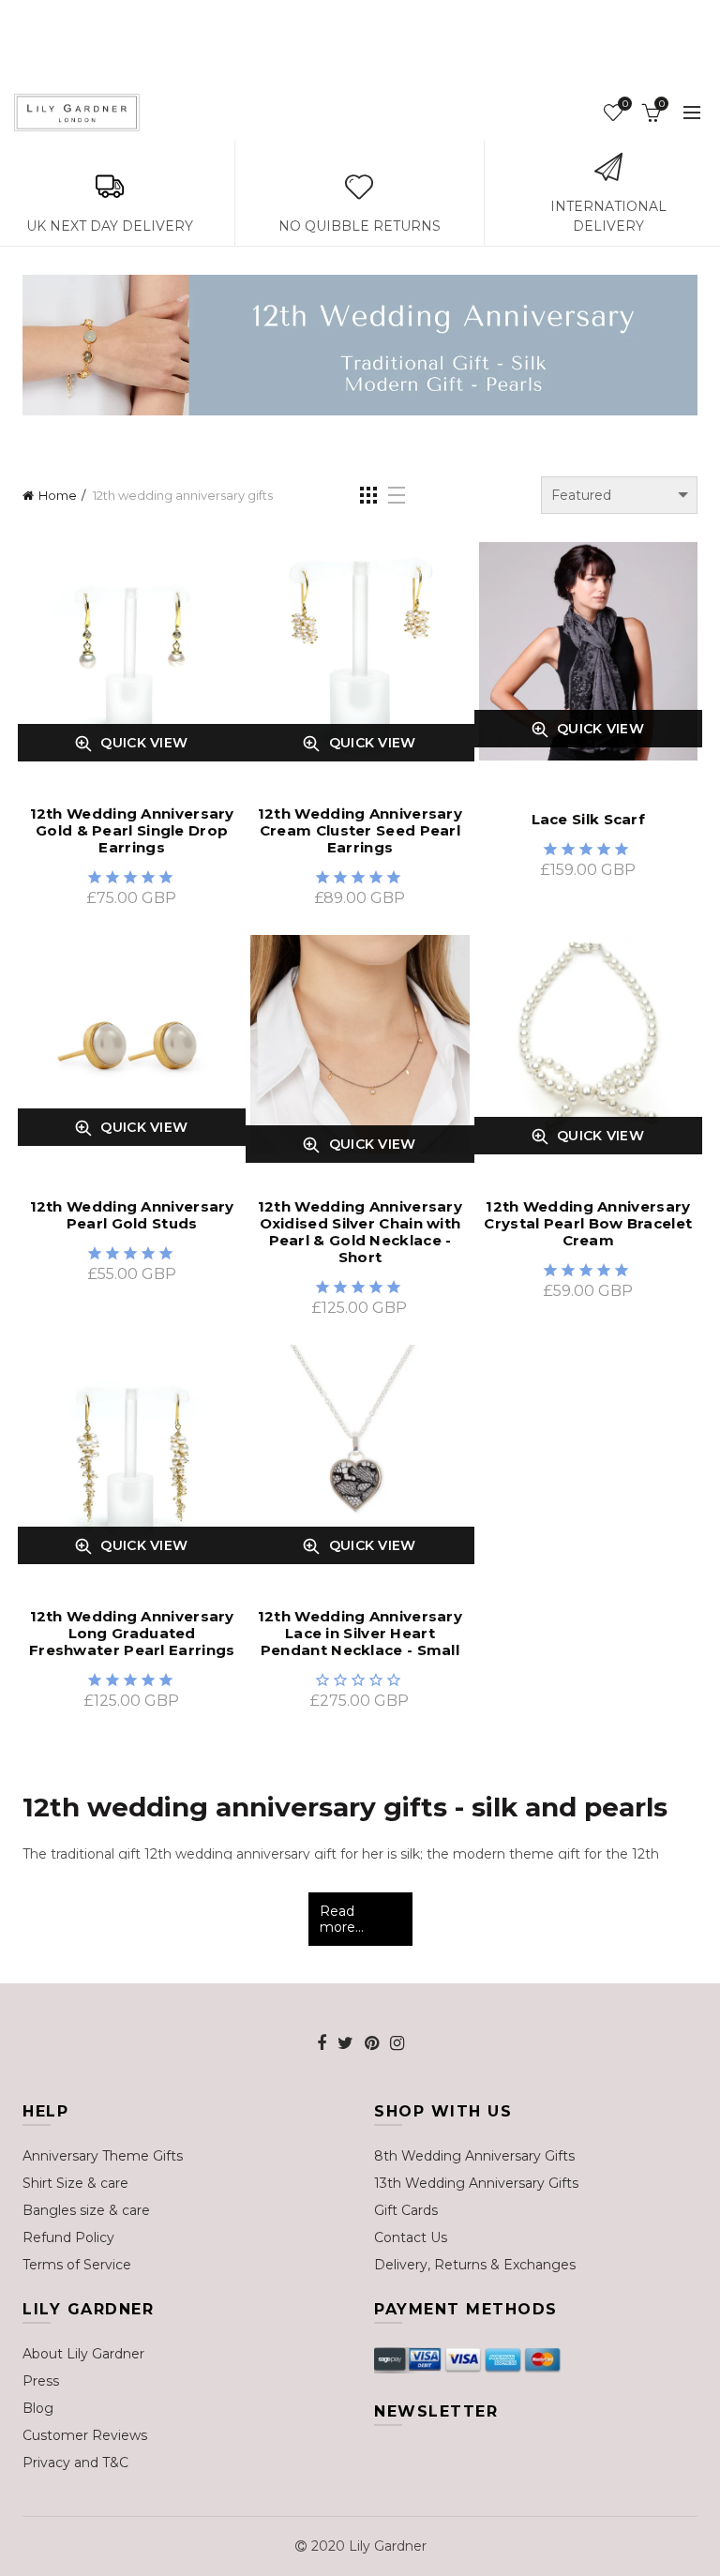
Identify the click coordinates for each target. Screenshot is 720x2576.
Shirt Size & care (75, 2183)
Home (58, 495)
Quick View (103, 743)
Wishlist (625, 104)
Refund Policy (68, 2237)
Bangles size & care (86, 2210)
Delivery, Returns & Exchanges (475, 2265)
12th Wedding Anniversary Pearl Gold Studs (132, 1215)
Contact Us (411, 2237)
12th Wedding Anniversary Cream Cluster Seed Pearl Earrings (360, 831)
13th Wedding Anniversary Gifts (476, 2183)
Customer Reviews (85, 2435)
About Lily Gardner (83, 2354)
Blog (38, 2408)
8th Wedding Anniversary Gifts (474, 2156)
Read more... (342, 1919)
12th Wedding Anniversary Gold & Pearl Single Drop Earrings (132, 831)
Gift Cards (406, 2210)
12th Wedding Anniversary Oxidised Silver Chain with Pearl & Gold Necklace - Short (360, 1232)
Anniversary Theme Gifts (103, 2156)
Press (41, 2381)
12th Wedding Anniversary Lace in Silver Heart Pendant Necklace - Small (360, 1634)
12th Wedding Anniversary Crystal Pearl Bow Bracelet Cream (588, 1224)
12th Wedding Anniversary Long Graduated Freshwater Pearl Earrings (132, 1634)
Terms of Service (77, 2265)
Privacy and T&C (75, 2463)
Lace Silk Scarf (589, 820)
